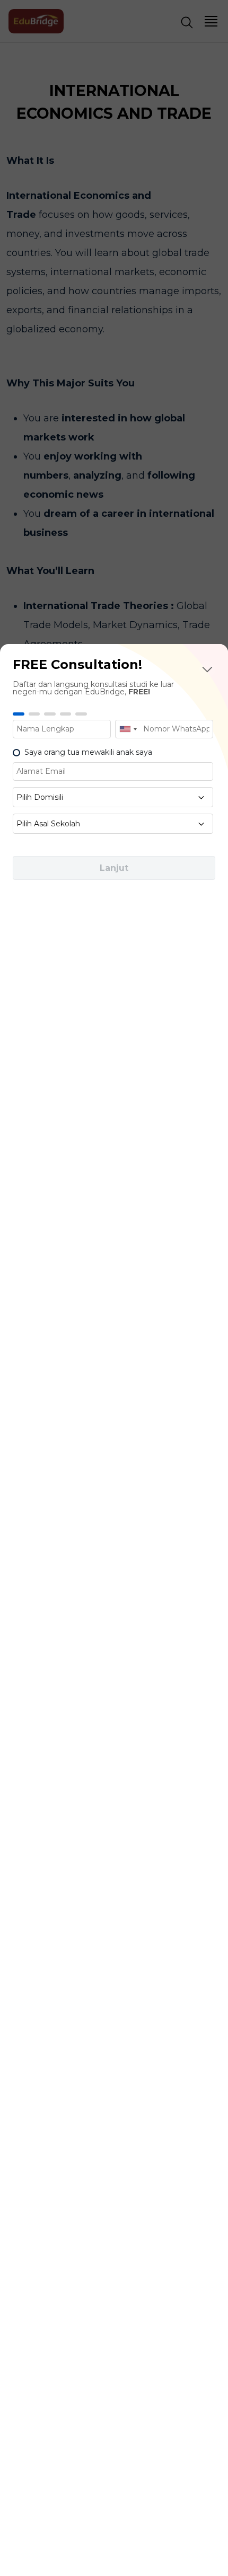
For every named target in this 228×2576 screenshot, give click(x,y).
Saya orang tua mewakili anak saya (88, 752)
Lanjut (114, 868)
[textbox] (113, 797)
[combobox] (128, 729)
